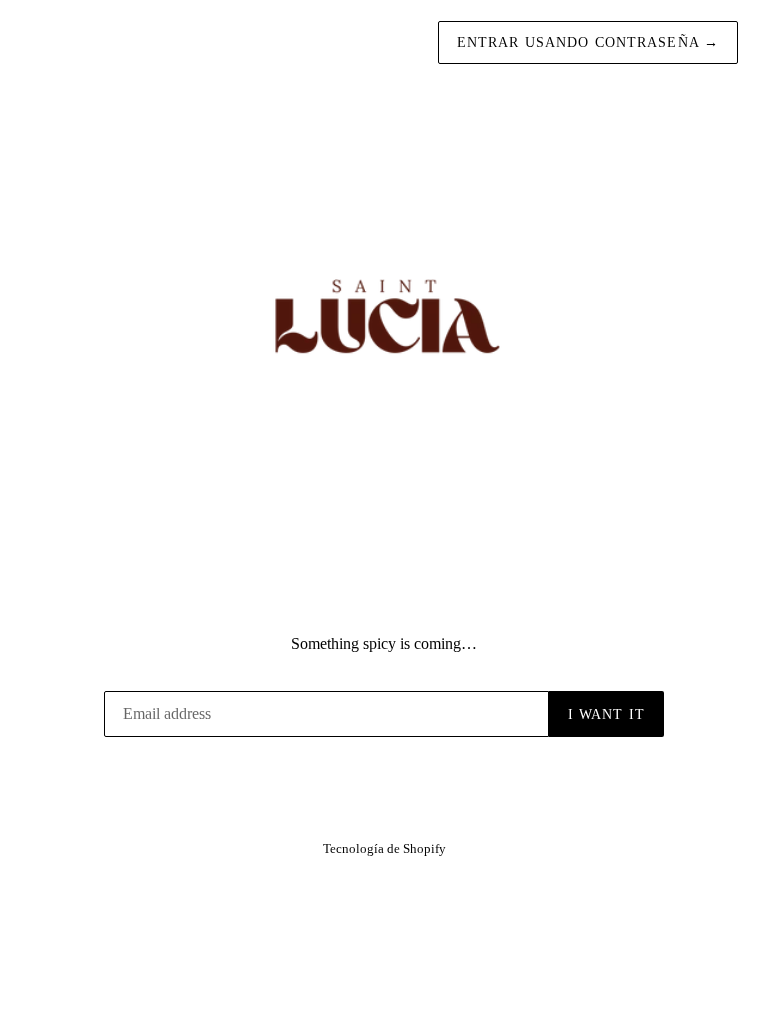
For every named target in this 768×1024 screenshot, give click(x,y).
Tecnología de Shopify (384, 849)
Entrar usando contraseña (588, 42)
